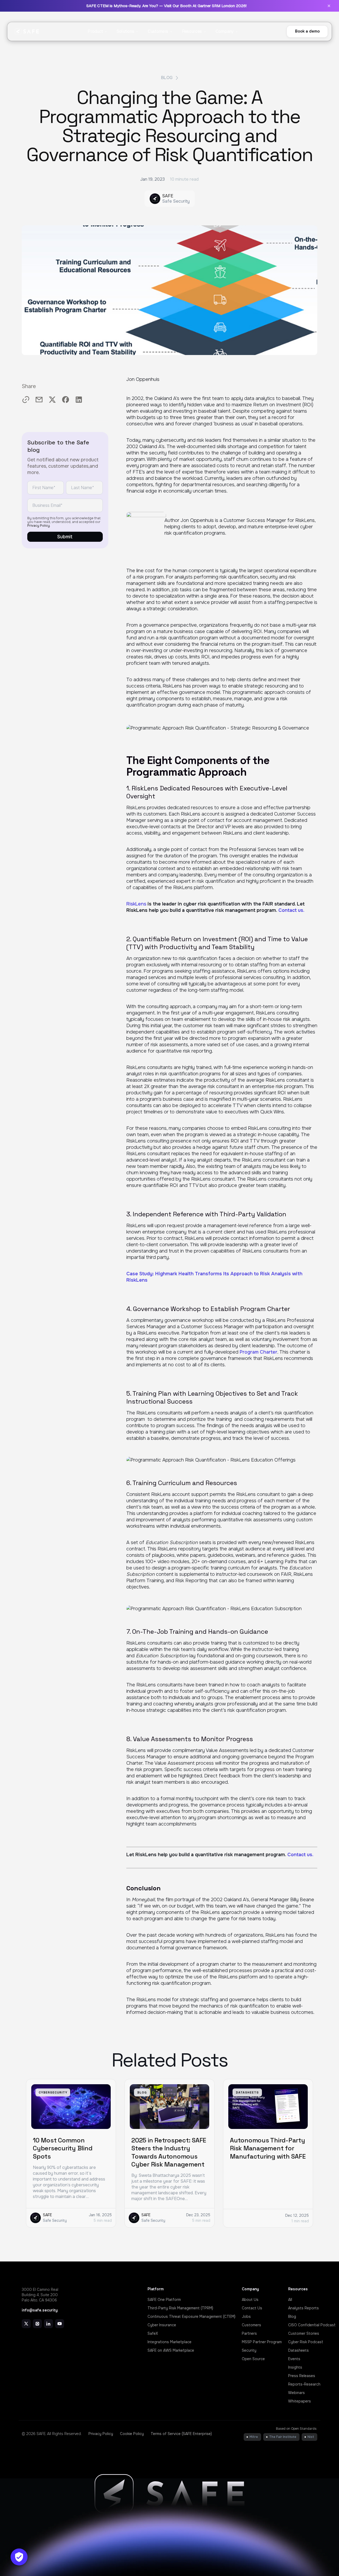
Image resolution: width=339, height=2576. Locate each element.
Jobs (246, 2316)
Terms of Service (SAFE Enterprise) (181, 2434)
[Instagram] (37, 2324)
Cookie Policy (132, 2434)
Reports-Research (304, 2384)
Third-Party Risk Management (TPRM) (180, 2308)
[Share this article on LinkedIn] (79, 400)
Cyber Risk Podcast (306, 2342)
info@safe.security (40, 2310)
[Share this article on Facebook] (66, 400)
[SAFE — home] (27, 31)
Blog (167, 78)
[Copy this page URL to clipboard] (26, 400)
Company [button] (225, 31)
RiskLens (136, 904)
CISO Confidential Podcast (312, 2325)
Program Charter (258, 1352)
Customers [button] (158, 31)
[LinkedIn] (48, 2324)
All (290, 2300)
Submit (65, 537)
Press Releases (302, 2376)
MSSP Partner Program (262, 2342)
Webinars (296, 2393)
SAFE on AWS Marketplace (171, 2350)
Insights (295, 2367)
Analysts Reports (304, 2308)
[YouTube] (60, 2324)
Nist (311, 2437)
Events (294, 2359)
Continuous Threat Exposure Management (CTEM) (191, 2316)
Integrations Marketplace (169, 2342)
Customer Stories (304, 2333)
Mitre (254, 2437)
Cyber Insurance (162, 2325)
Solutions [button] (125, 31)
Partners (249, 2333)
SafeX (153, 2333)
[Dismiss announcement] (329, 6)
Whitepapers (300, 2401)
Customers (251, 2325)
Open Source (253, 2359)
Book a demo (307, 31)
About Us (250, 2300)
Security (249, 2350)
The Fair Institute (283, 2437)
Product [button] (95, 31)
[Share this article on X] (52, 400)
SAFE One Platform (164, 2300)
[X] (26, 2324)
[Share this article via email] (39, 400)
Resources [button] (192, 31)
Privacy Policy (39, 526)
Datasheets (298, 2350)
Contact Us (252, 2308)
